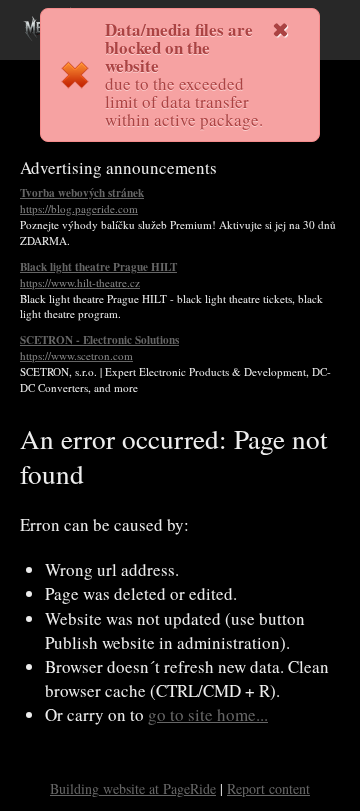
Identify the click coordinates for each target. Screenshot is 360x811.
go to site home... (208, 714)
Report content (268, 788)
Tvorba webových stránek (82, 200)
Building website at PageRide (133, 788)
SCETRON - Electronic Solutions (99, 347)
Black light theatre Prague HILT (98, 274)
